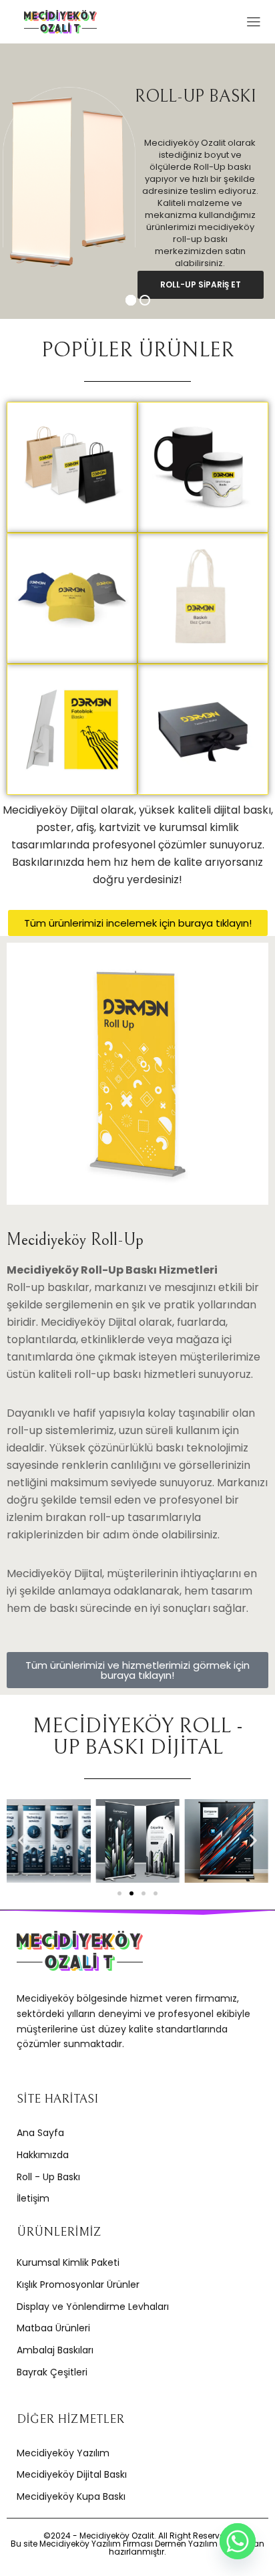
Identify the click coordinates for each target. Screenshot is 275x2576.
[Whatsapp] (238, 2541)
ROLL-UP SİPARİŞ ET (201, 284)
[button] (22, 1841)
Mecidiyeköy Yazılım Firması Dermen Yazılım (128, 2544)
